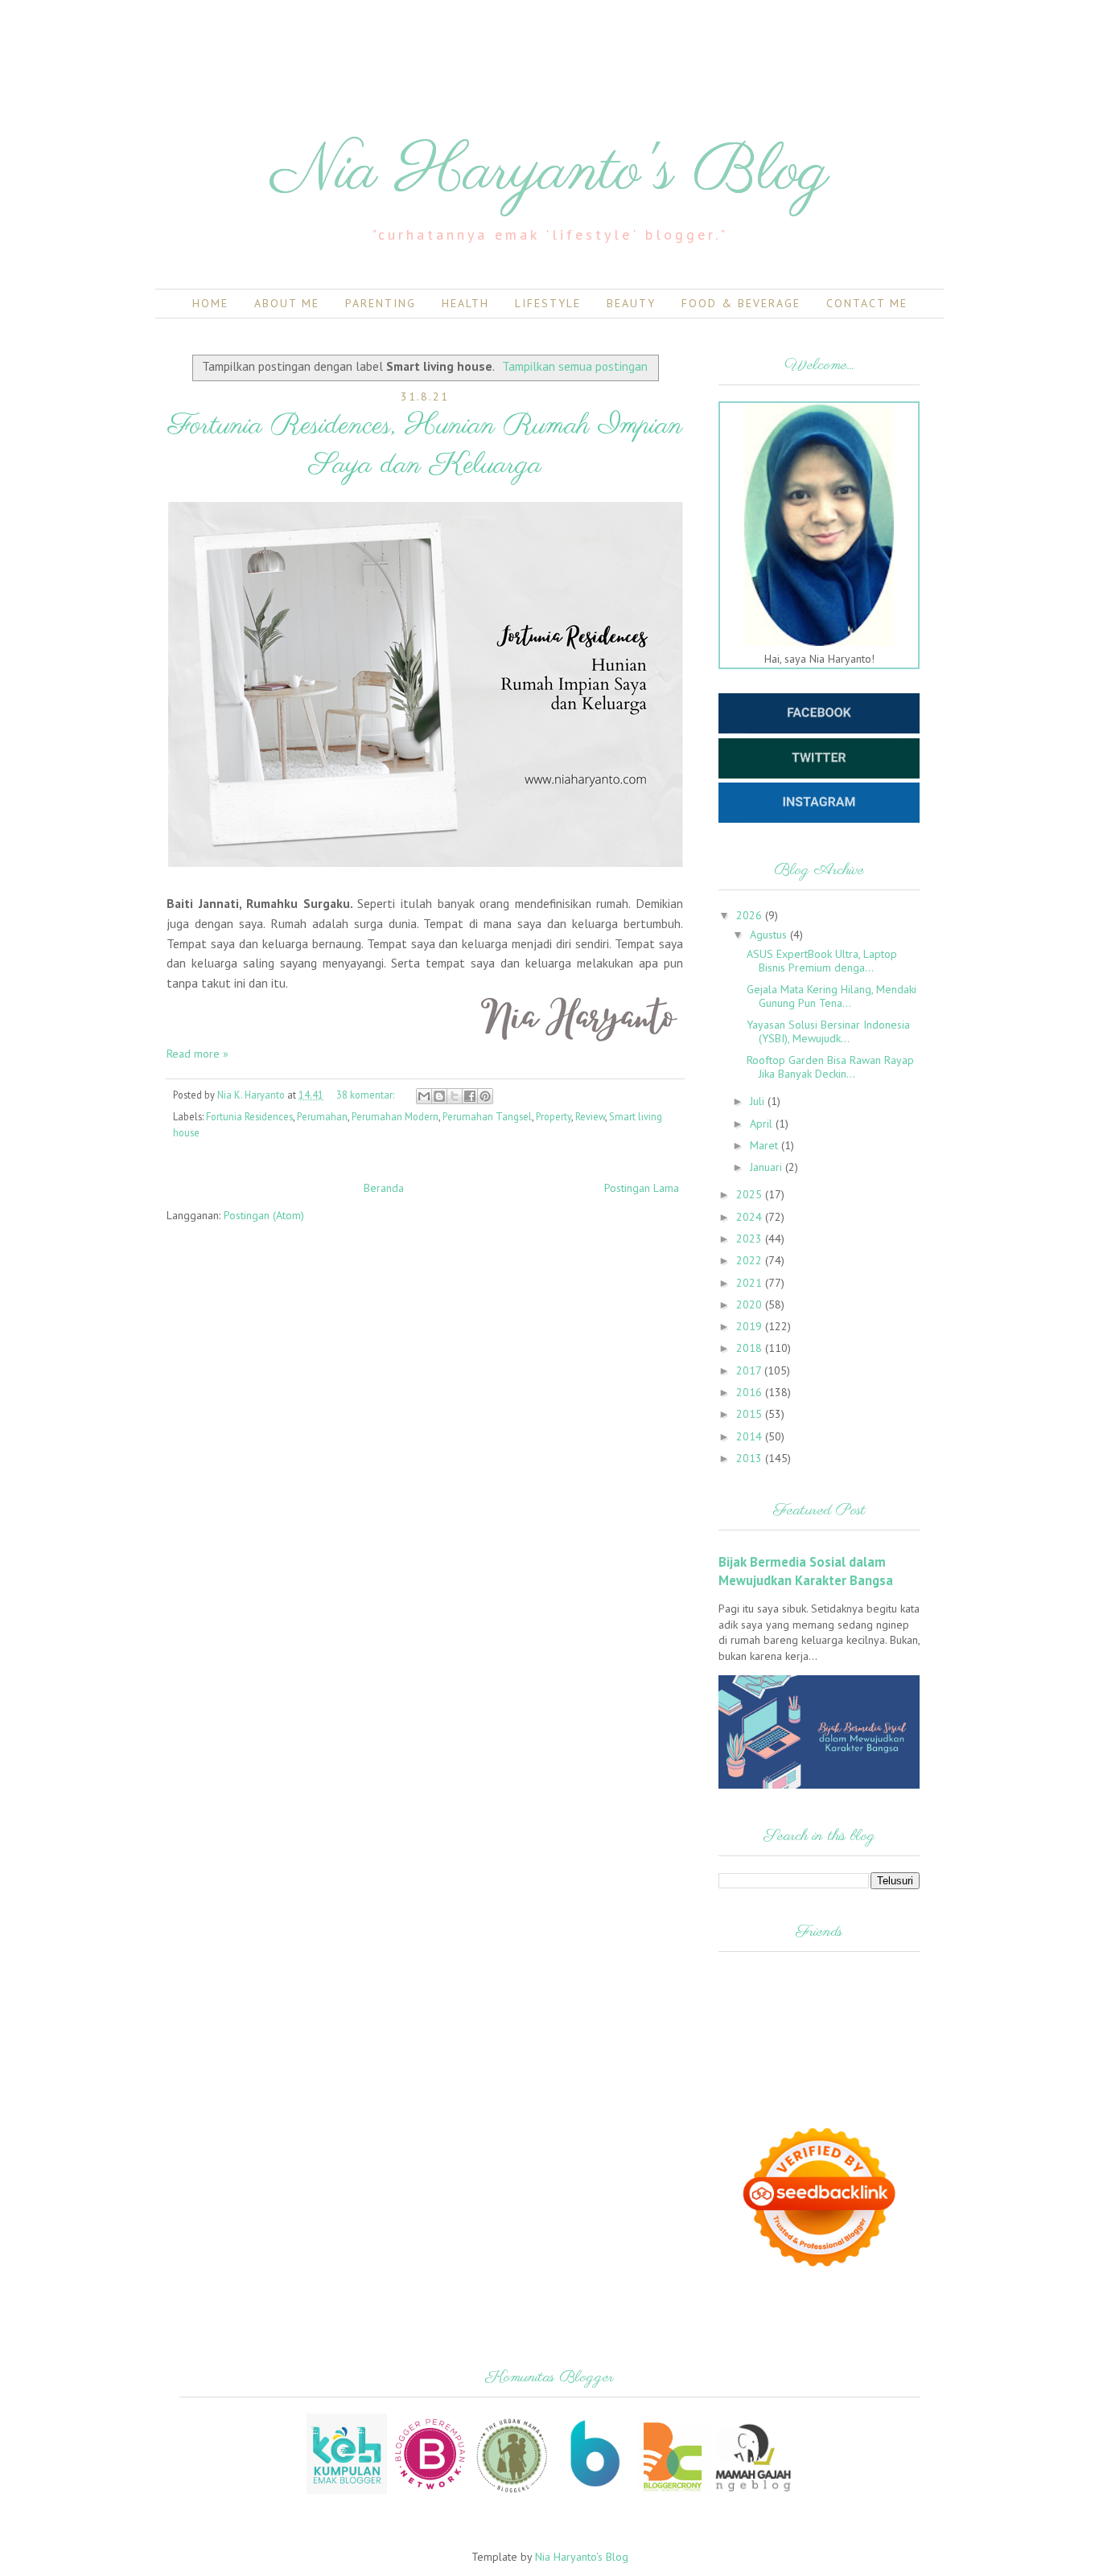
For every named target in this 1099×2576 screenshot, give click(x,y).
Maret (766, 1145)
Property (554, 1116)
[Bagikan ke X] (455, 1096)
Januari (768, 1167)
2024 (751, 1217)
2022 (751, 1260)
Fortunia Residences (249, 1116)
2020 (751, 1304)
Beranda (384, 1188)
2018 (751, 1348)
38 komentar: (366, 1095)
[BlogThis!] (439, 1096)
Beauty (631, 303)
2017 (750, 1370)
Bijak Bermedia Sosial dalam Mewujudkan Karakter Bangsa (806, 1571)
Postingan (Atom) (264, 1215)
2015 (751, 1414)
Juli (759, 1101)
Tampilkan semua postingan (575, 366)
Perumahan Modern (395, 1116)
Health (465, 303)
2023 (751, 1239)
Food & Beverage (741, 303)
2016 (751, 1392)
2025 (751, 1194)
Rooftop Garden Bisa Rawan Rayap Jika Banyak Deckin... (830, 1067)
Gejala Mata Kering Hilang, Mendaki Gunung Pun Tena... (831, 996)
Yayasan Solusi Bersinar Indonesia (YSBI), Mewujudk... (828, 1031)
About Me (287, 303)
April (763, 1124)
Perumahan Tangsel (487, 1116)
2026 (751, 915)
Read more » (198, 1054)
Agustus (770, 935)
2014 (751, 1436)
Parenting (381, 303)
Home (210, 303)
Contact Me (867, 303)
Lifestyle (548, 303)
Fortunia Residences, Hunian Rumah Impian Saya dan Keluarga (425, 446)
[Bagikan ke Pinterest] (485, 1096)
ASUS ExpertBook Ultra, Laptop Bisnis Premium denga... (822, 961)
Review (590, 1116)
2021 (751, 1283)
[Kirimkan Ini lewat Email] (424, 1096)
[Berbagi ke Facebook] (470, 1096)
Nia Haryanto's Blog (550, 173)
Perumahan (322, 1116)
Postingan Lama (642, 1188)
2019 (751, 1326)
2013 (751, 1458)
